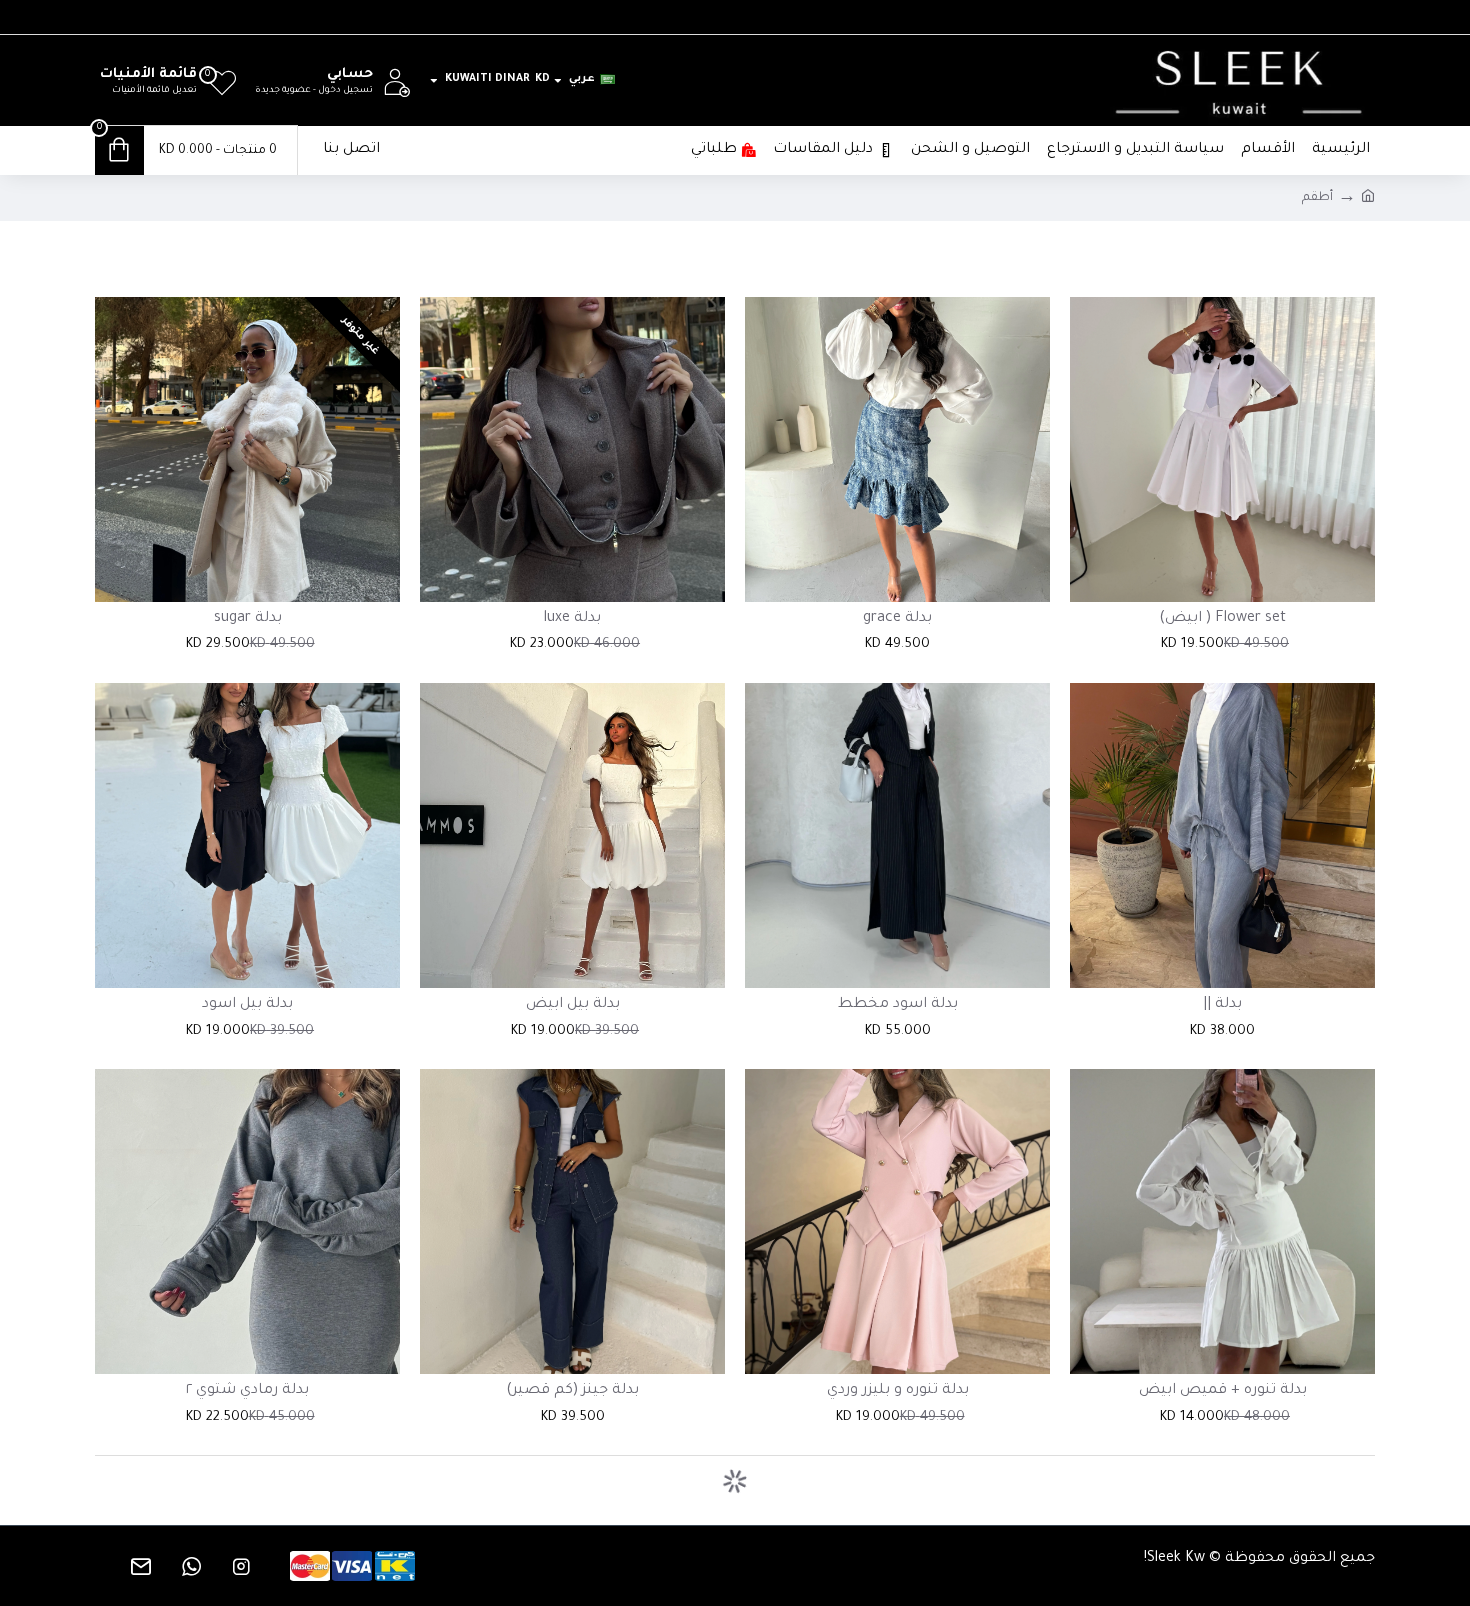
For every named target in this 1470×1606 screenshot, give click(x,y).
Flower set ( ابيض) (1222, 619)
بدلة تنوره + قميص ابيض (1223, 1391)
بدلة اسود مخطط (898, 1005)
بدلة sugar (248, 619)
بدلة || (1222, 1005)
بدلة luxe (572, 619)
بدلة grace (897, 619)
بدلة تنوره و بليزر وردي (898, 1391)
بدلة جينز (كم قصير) (572, 1391)
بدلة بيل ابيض (573, 1005)
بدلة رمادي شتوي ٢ (247, 1391)
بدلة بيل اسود (247, 1005)
